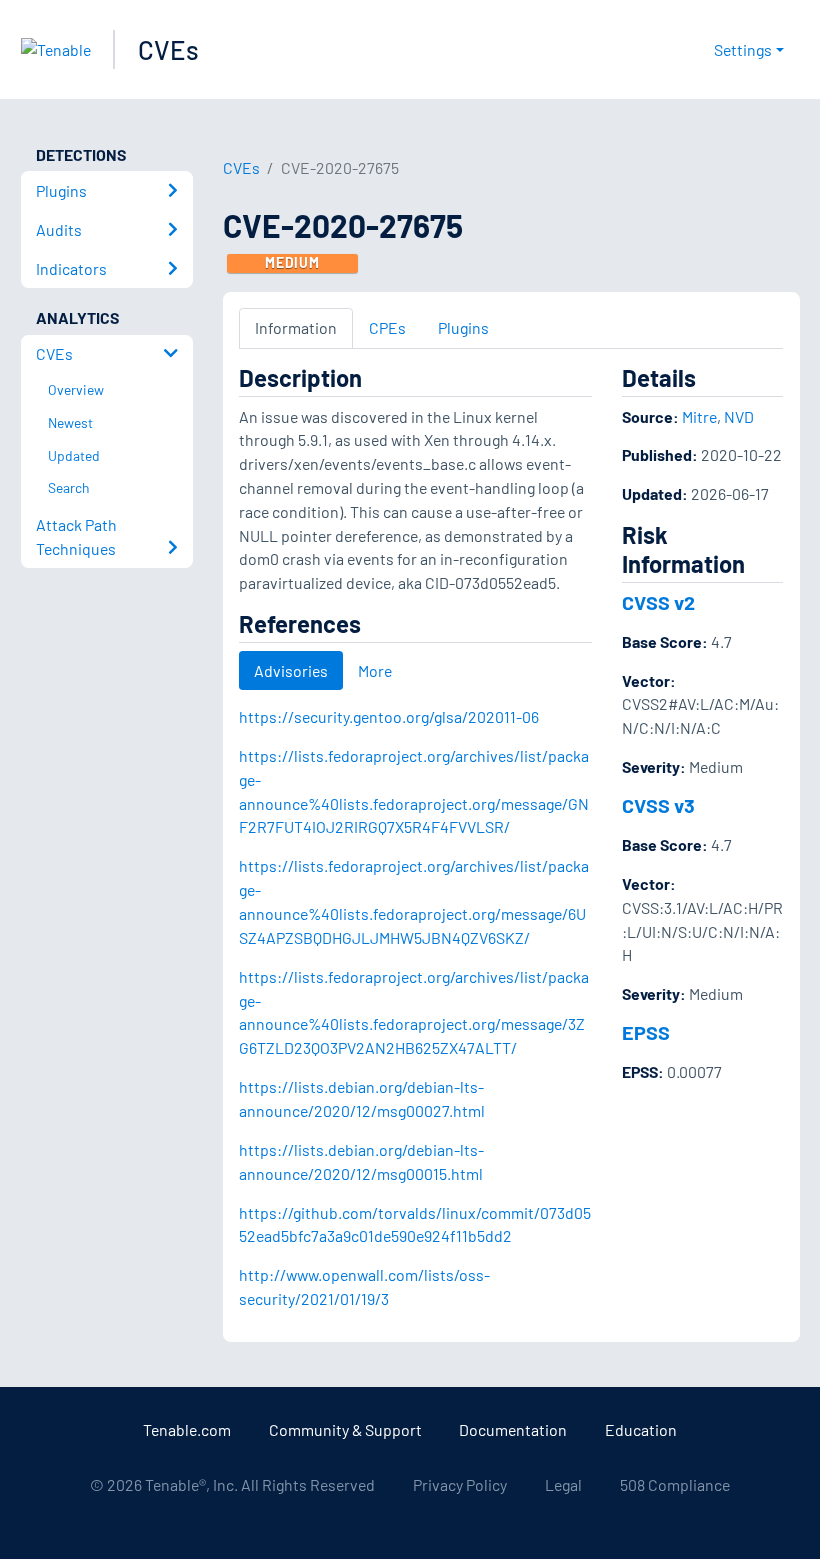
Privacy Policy (460, 1484)
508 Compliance (675, 1484)
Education (641, 1429)
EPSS (646, 1032)
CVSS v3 (658, 805)
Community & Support (345, 1429)
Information (296, 327)
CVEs (168, 49)
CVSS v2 (658, 602)
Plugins (463, 327)
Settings (743, 49)
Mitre (699, 416)
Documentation (513, 1429)
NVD (739, 416)
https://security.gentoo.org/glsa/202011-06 (389, 716)
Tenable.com (187, 1429)
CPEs (387, 327)
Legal (563, 1484)
